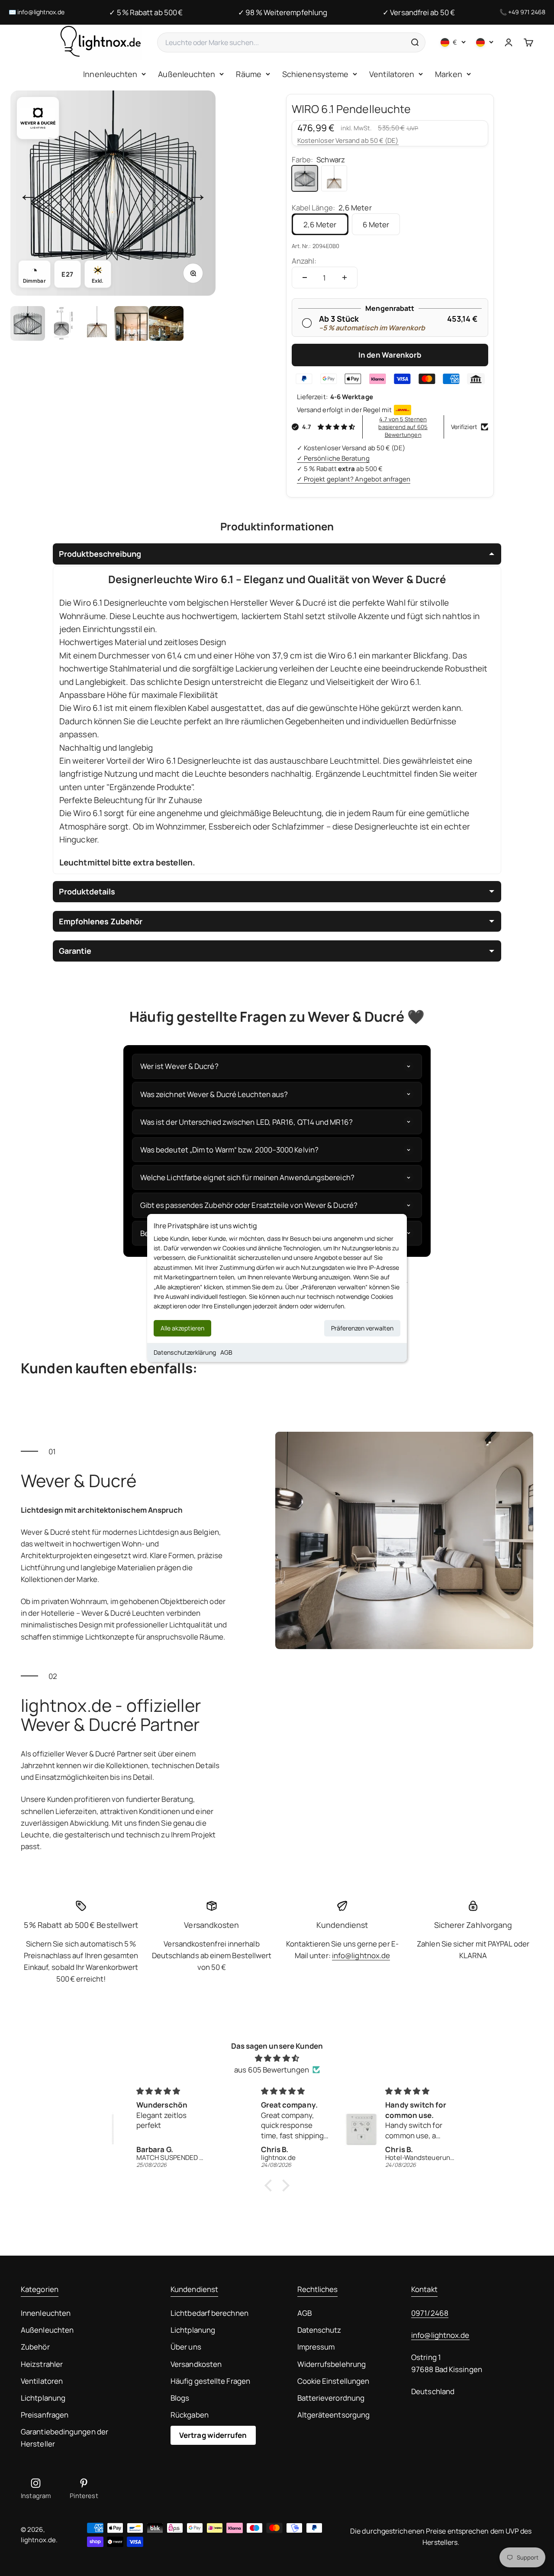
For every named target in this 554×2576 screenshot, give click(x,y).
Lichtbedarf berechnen (209, 2313)
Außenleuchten (187, 74)
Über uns (186, 2347)
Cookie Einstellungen (333, 2381)
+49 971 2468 (527, 12)
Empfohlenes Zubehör (101, 921)
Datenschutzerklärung (185, 1352)
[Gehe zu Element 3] (97, 323)
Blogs (180, 2398)
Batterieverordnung (331, 2398)
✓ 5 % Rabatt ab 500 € (146, 12)
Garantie (75, 951)
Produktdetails (87, 891)
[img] (277, 2058)
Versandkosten (196, 2364)
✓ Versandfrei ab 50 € (419, 12)
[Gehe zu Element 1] (28, 323)
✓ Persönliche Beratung (333, 458)
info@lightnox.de (41, 12)
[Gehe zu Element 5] (166, 323)
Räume (248, 74)
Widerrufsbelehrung (332, 2364)
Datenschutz (319, 2330)
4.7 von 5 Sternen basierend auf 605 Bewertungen (403, 427)
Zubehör (35, 2347)
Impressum (316, 2347)
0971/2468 (430, 2313)
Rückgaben (190, 2415)
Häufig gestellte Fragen (210, 2381)
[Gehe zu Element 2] (62, 323)
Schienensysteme (315, 74)
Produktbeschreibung (100, 554)
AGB (226, 1352)
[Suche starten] (415, 42)
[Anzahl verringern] (305, 278)
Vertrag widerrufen (213, 2435)
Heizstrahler (42, 2364)
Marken (449, 74)
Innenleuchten (110, 74)
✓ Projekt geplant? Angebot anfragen (354, 479)
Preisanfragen (45, 2415)
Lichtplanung (43, 2398)
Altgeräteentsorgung (334, 2415)
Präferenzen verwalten (362, 1328)
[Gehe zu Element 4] (132, 323)
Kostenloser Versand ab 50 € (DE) (348, 140)
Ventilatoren (392, 74)
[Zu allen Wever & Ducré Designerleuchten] (38, 118)
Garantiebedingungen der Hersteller (64, 2437)
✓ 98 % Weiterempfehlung (283, 12)
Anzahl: (304, 261)
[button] (271, 2185)
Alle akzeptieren (182, 1328)
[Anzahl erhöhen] (345, 278)
